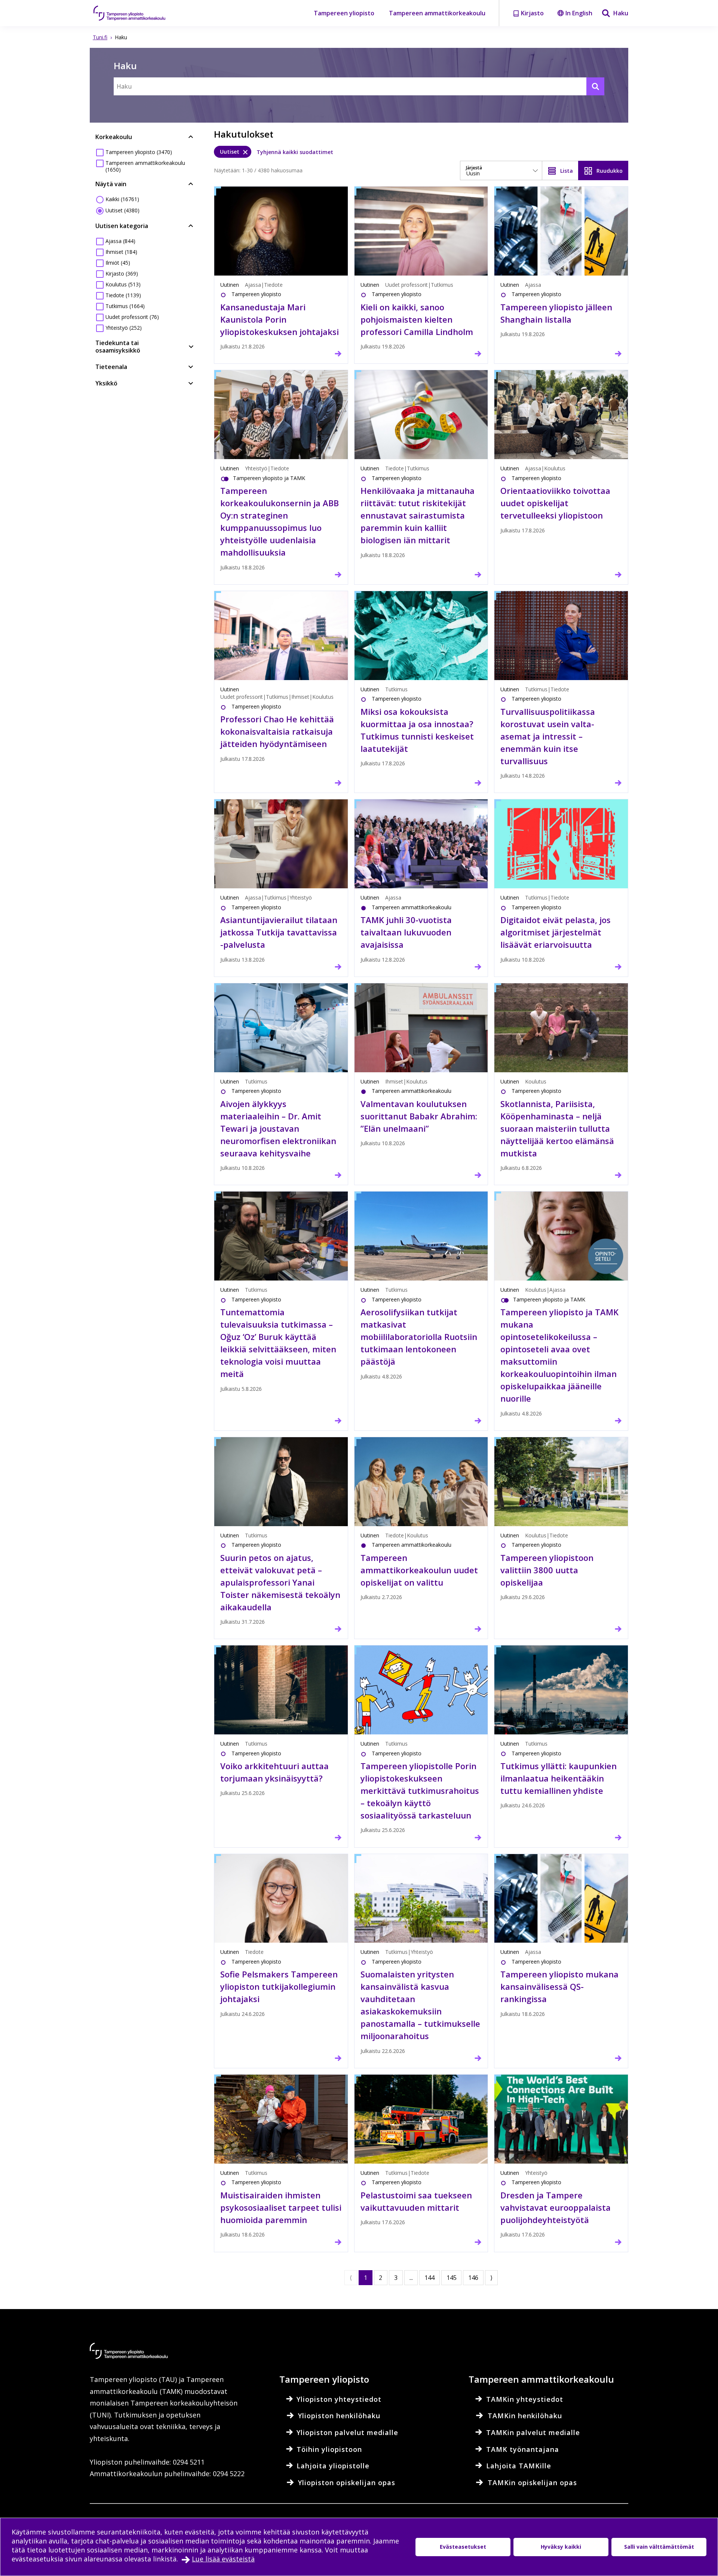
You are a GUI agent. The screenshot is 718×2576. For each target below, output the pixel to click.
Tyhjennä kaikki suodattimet (295, 152)
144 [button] (429, 2278)
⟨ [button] (351, 2278)
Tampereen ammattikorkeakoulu (437, 13)
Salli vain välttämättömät (659, 2547)
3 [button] (396, 2278)
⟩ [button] (491, 2278)
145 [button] (452, 2278)
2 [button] (381, 2278)
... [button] (411, 2278)
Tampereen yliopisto (344, 13)
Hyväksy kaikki (561, 2547)
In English (579, 13)
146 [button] (473, 2278)
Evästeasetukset (463, 2547)
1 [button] (366, 2278)
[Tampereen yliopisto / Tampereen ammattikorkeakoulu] (136, 13)
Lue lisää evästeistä (223, 2559)
